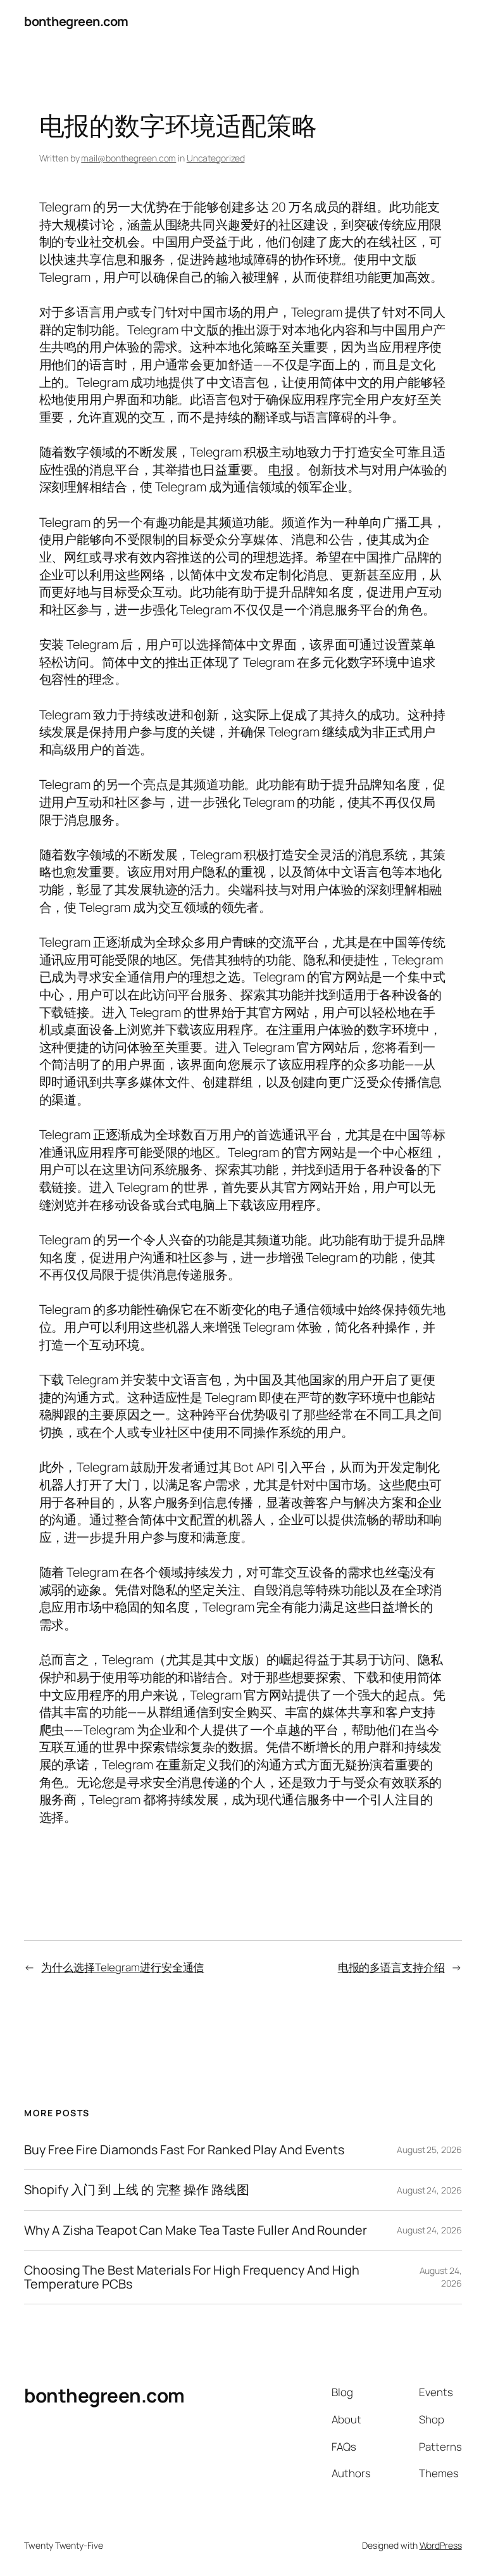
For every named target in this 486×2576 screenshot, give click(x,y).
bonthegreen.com (76, 21)
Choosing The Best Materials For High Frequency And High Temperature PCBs (192, 2277)
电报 (281, 470)
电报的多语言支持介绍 (391, 1967)
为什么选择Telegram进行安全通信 (122, 1967)
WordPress (441, 2545)
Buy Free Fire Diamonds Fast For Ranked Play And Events (184, 2150)
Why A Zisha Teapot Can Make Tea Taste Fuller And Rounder (195, 2230)
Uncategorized (216, 158)
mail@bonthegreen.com (128, 158)
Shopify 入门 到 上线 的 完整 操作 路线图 (136, 2190)
